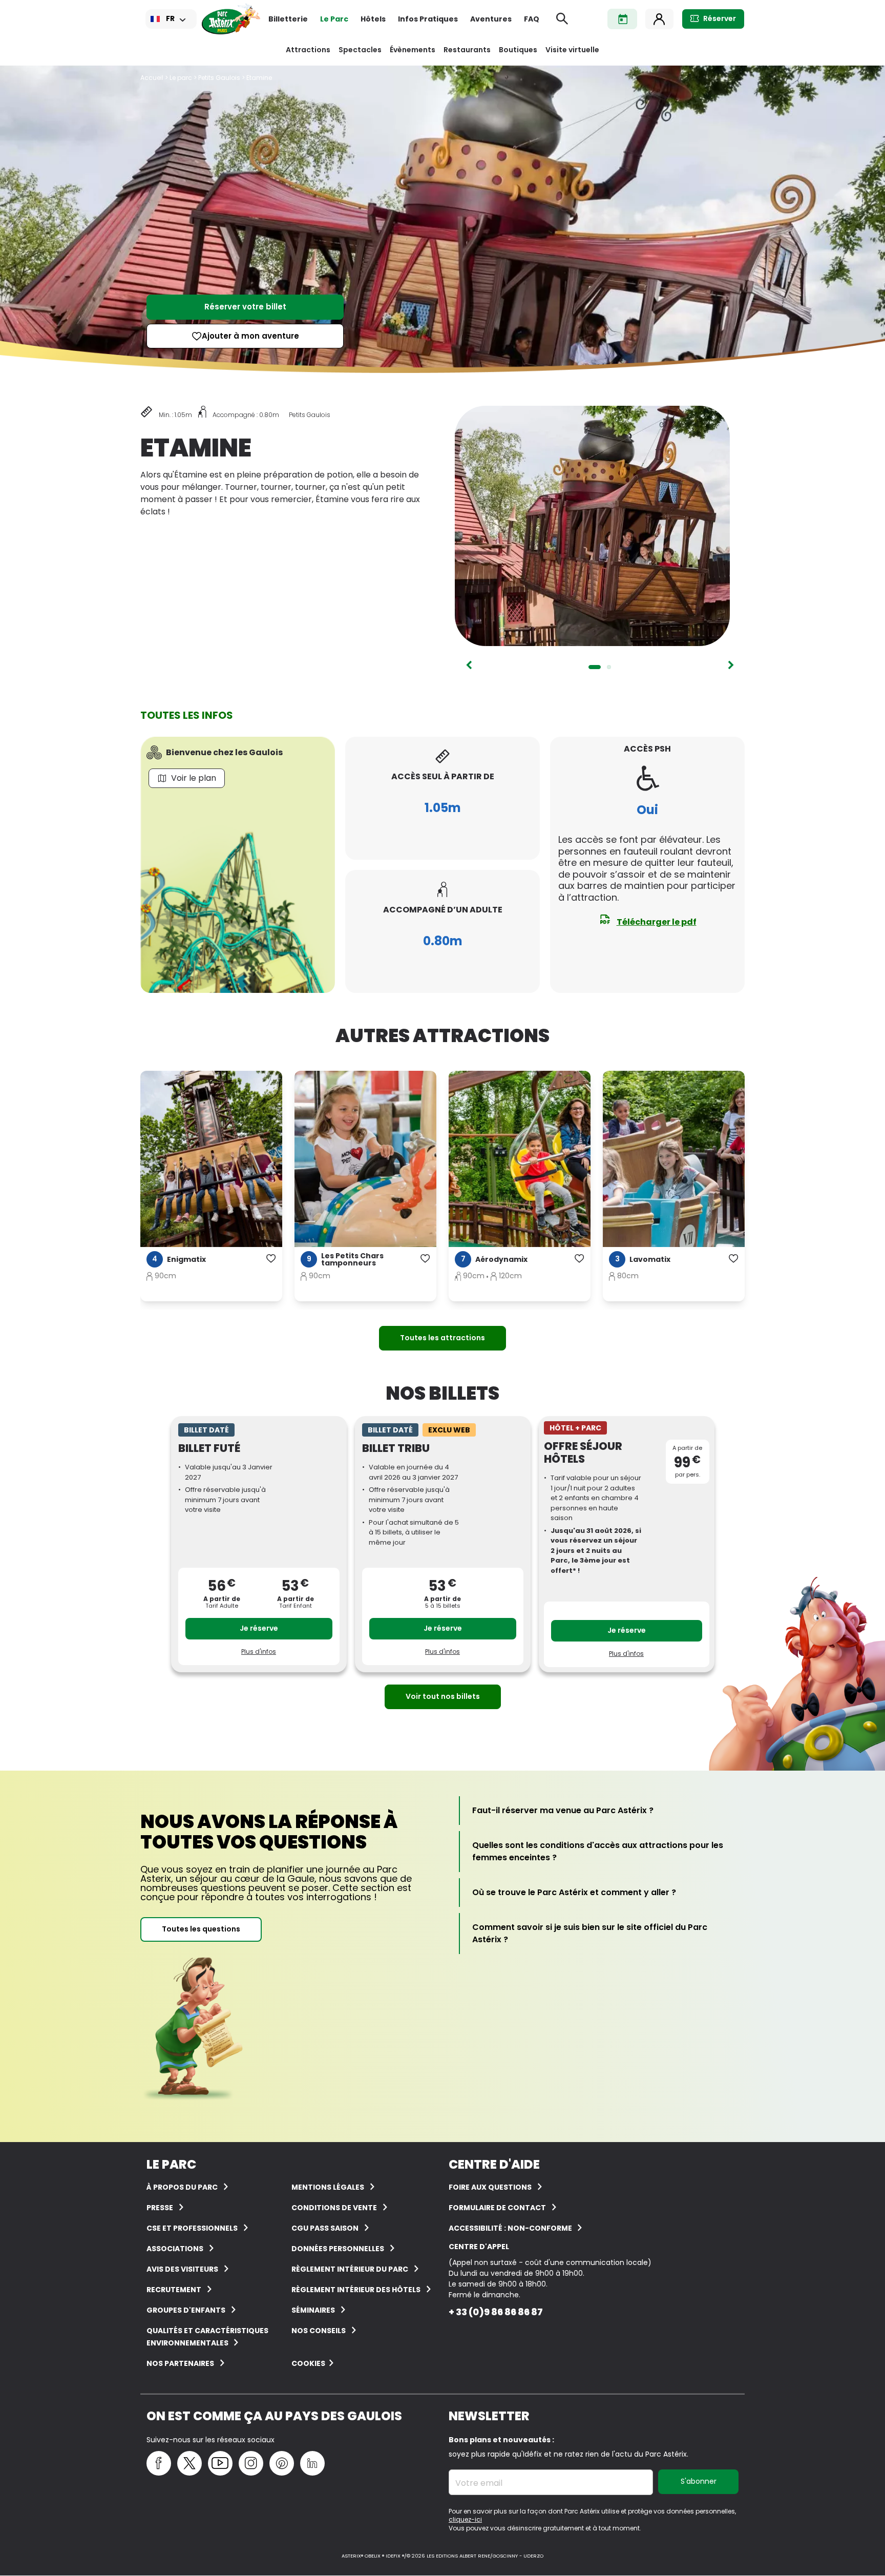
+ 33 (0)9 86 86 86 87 (496, 2312)
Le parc (181, 78)
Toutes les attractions (442, 1338)
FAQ (532, 19)
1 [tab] (595, 667)
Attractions (308, 50)
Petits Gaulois (219, 78)
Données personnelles (338, 2249)
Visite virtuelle (572, 50)
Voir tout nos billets (443, 1696)
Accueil (152, 78)
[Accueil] (231, 19)
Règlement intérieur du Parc (350, 2269)
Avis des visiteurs (182, 2269)
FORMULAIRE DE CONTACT (497, 2208)
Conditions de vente (334, 2208)
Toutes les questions (201, 1929)
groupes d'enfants (186, 2310)
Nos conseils (319, 2331)
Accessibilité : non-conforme (511, 2228)
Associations (175, 2249)
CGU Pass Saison (325, 2228)
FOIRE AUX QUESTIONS (490, 2187)
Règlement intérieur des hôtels (356, 2290)
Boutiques (518, 50)
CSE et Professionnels (192, 2228)
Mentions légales (328, 2187)
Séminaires (313, 2310)
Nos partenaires (180, 2363)
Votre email (479, 2483)
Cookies (308, 2363)
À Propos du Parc (182, 2187)
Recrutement (174, 2290)
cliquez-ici (465, 2519)
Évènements (413, 50)
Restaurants (467, 50)
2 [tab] (609, 667)
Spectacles (360, 50)
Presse (160, 2208)
